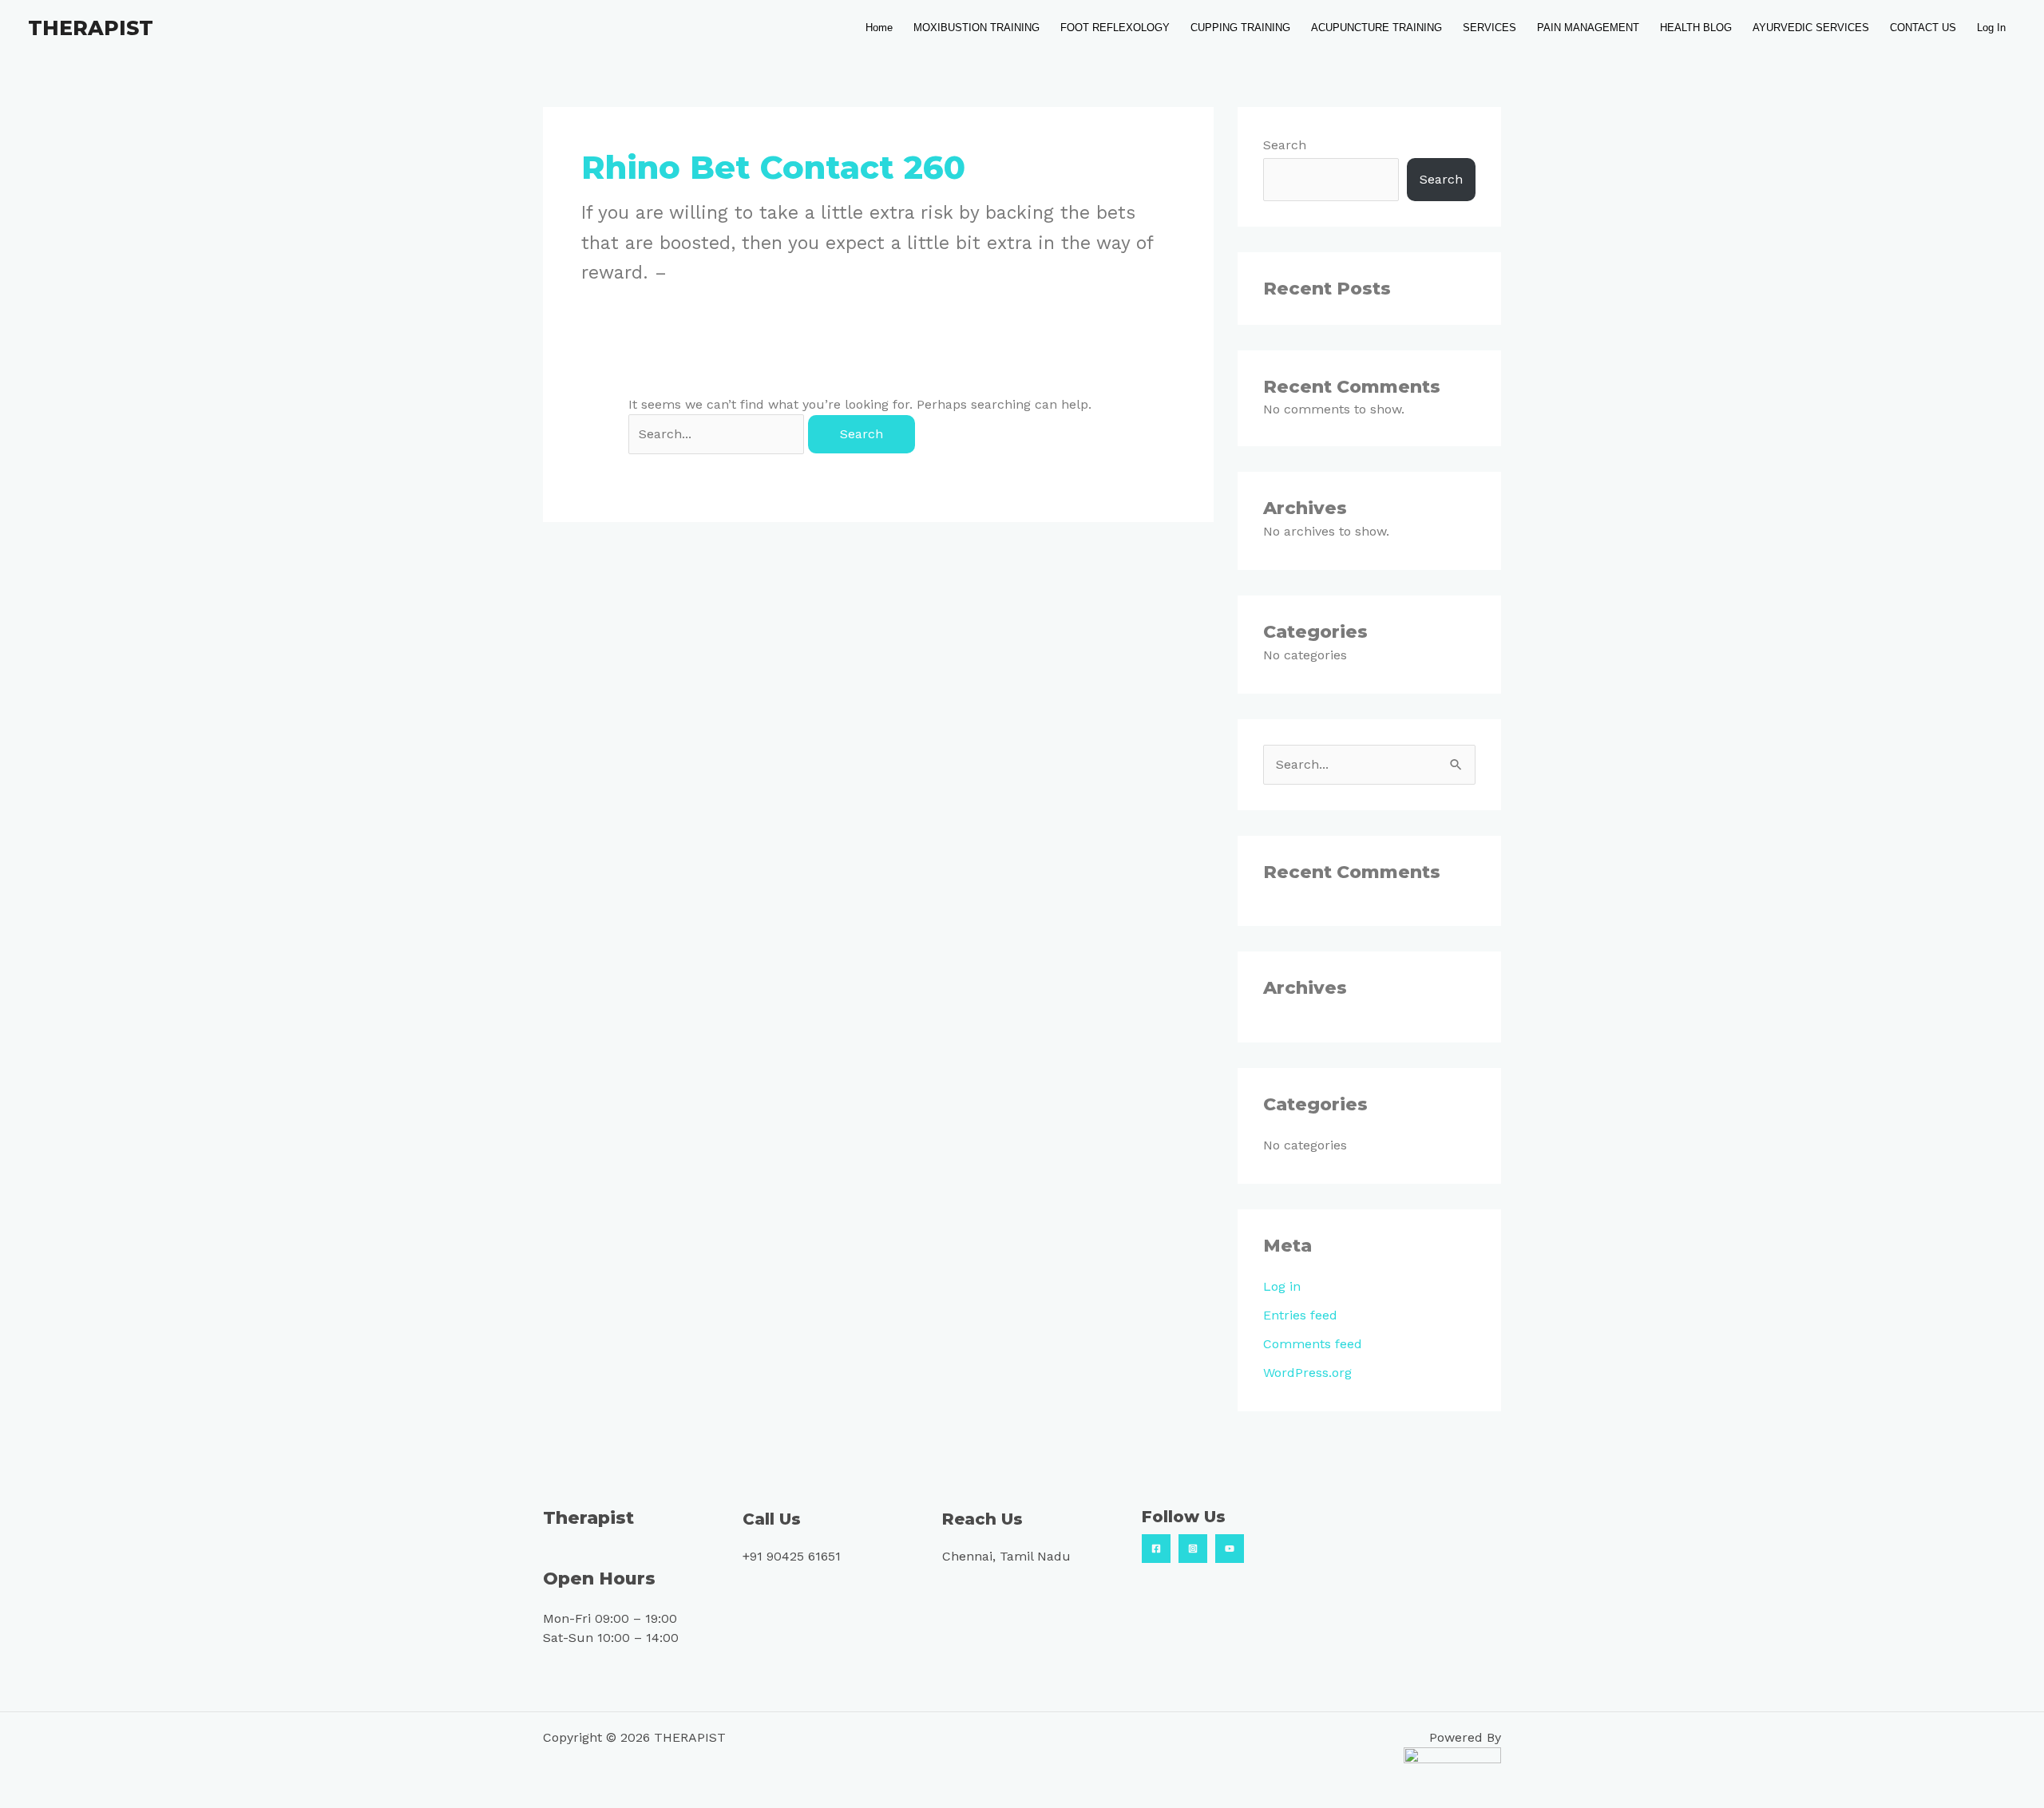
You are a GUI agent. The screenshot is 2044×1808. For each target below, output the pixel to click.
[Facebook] (1156, 1549)
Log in (1282, 1286)
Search (1285, 145)
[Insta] (1193, 1549)
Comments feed (1313, 1344)
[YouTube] (1230, 1549)
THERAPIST (91, 28)
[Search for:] (718, 434)
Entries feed (1300, 1315)
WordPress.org (1307, 1373)
